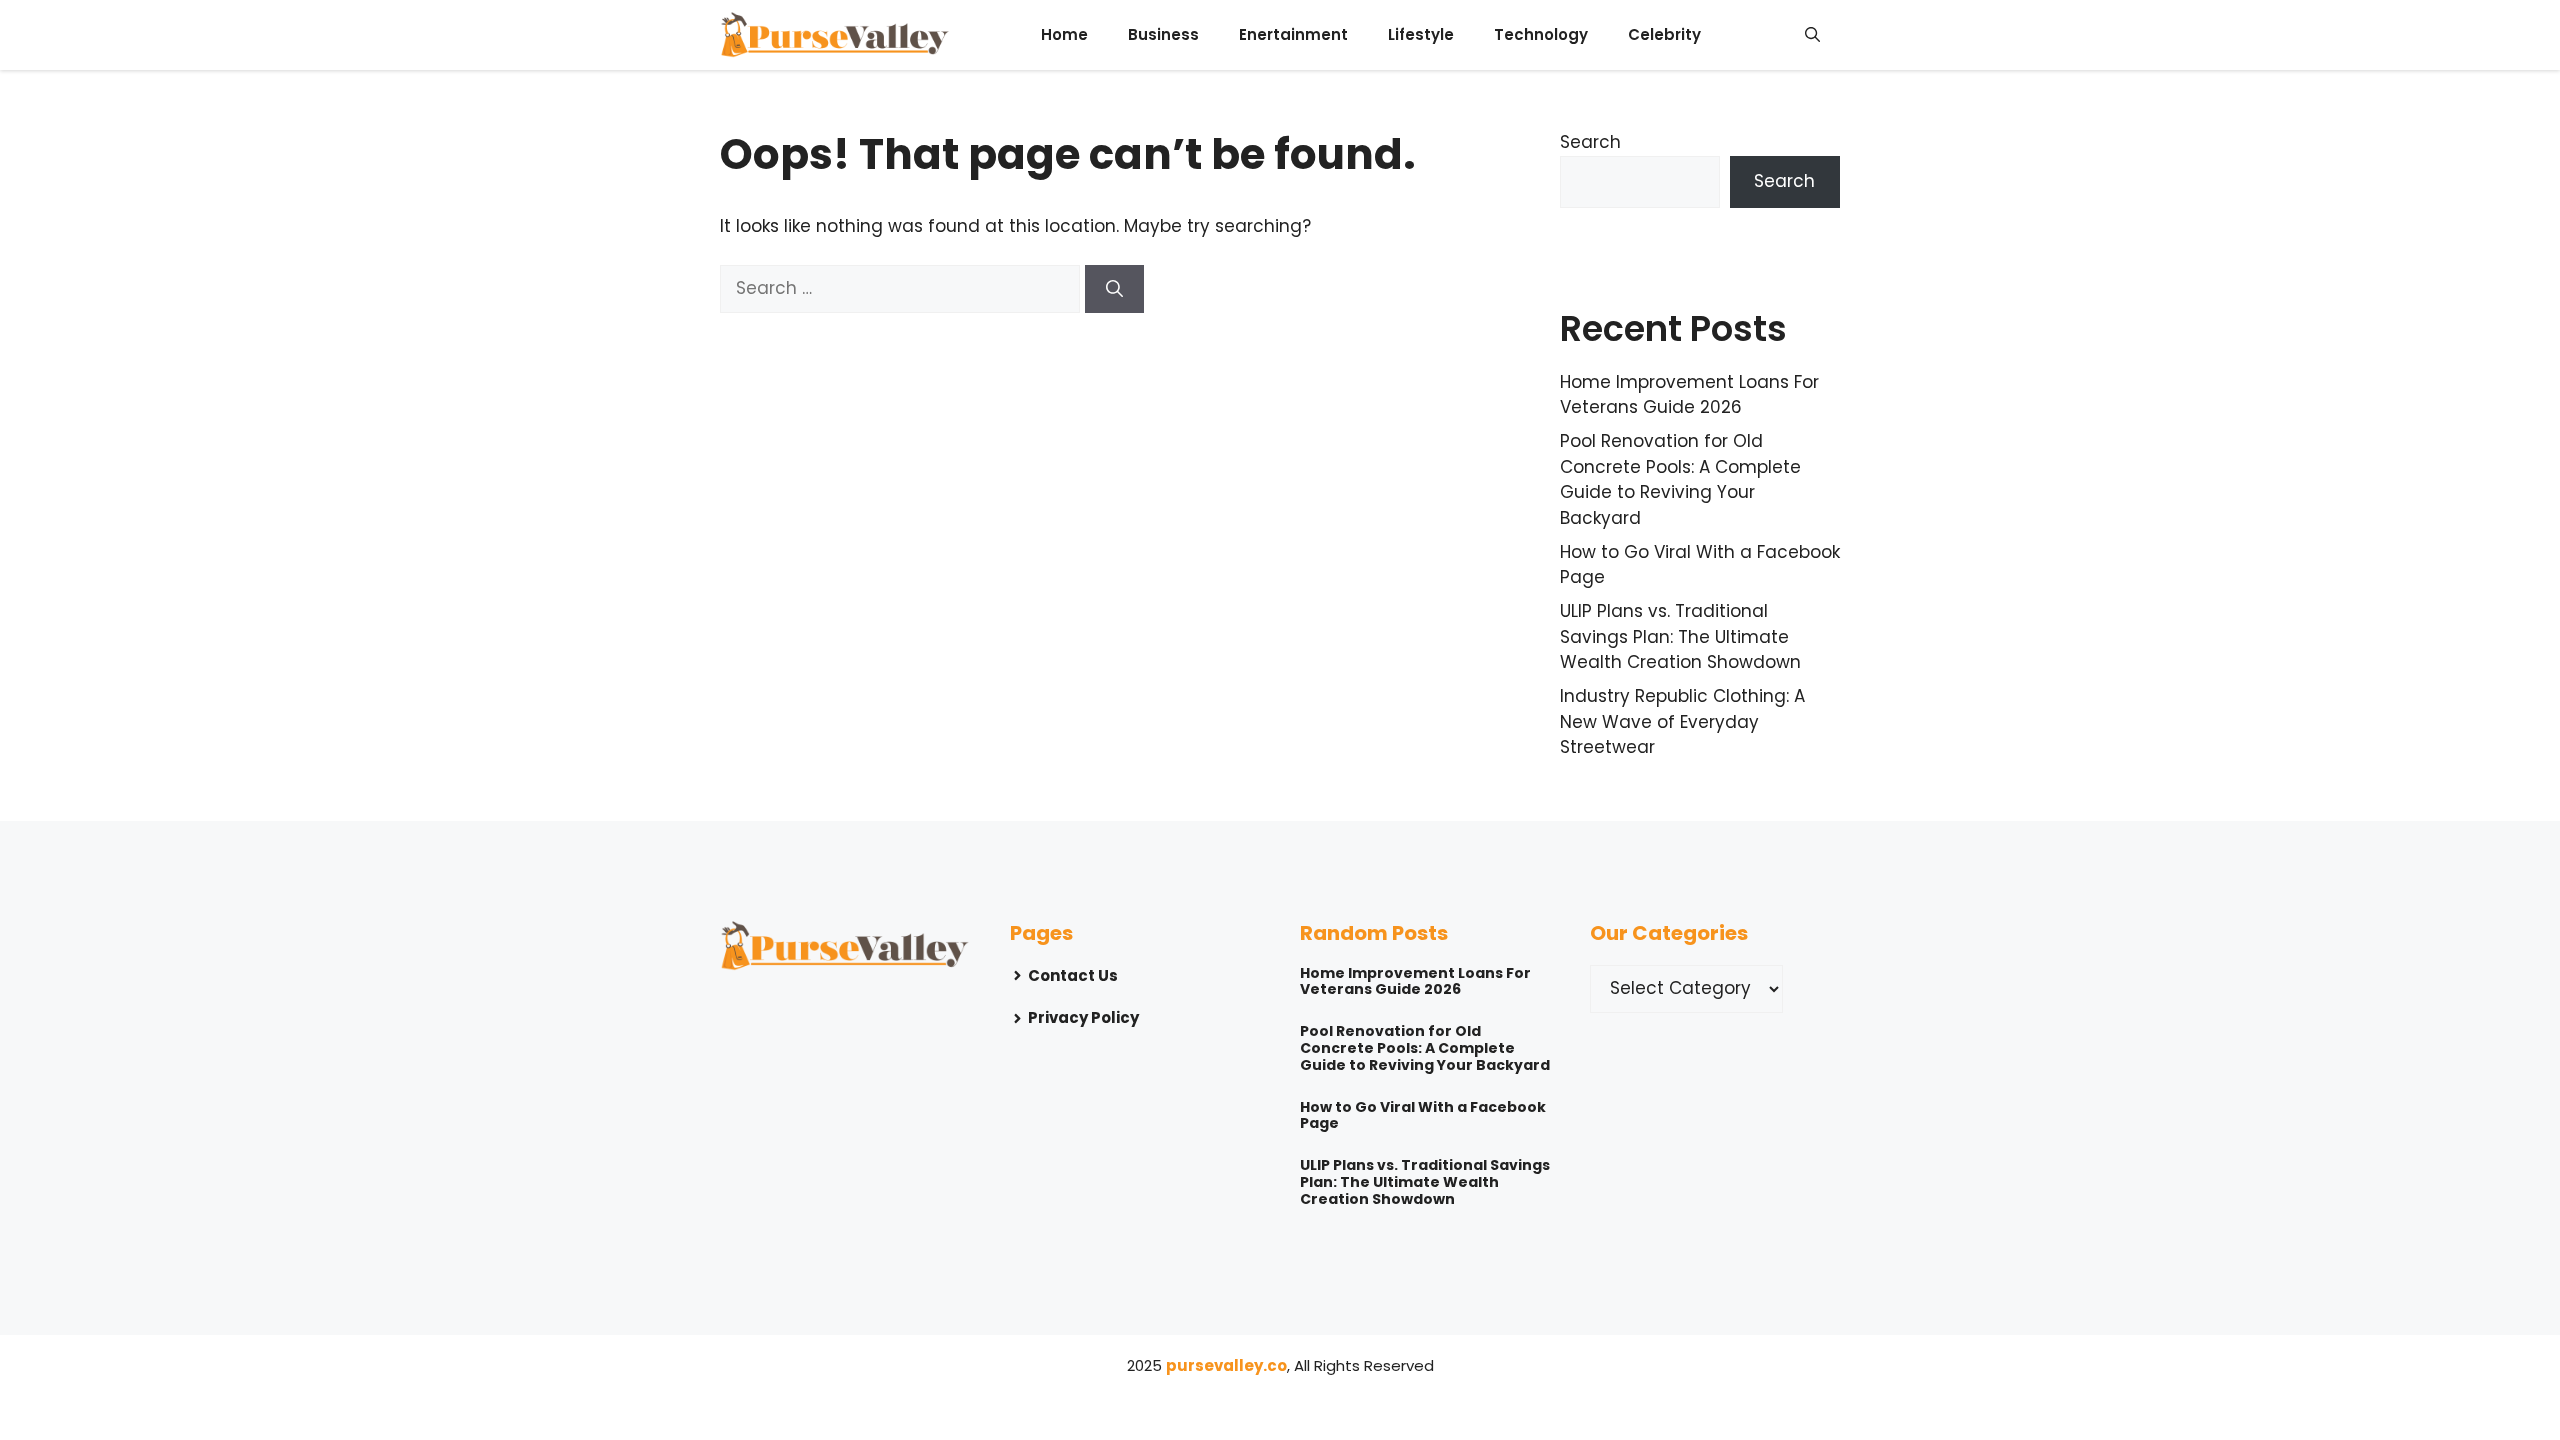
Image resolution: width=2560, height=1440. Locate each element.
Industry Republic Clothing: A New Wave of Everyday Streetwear (1682, 721)
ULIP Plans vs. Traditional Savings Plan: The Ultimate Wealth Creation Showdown (1680, 636)
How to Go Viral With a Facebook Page (1423, 1115)
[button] (1812, 35)
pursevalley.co (1226, 1365)
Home (1064, 34)
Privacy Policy (1083, 1017)
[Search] (1114, 289)
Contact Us (1073, 975)
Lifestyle (1421, 34)
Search (1590, 142)
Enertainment (1293, 34)
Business (1163, 34)
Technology (1541, 34)
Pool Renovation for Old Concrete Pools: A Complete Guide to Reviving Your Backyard (1680, 479)
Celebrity (1664, 34)
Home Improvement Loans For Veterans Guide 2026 (1689, 395)
